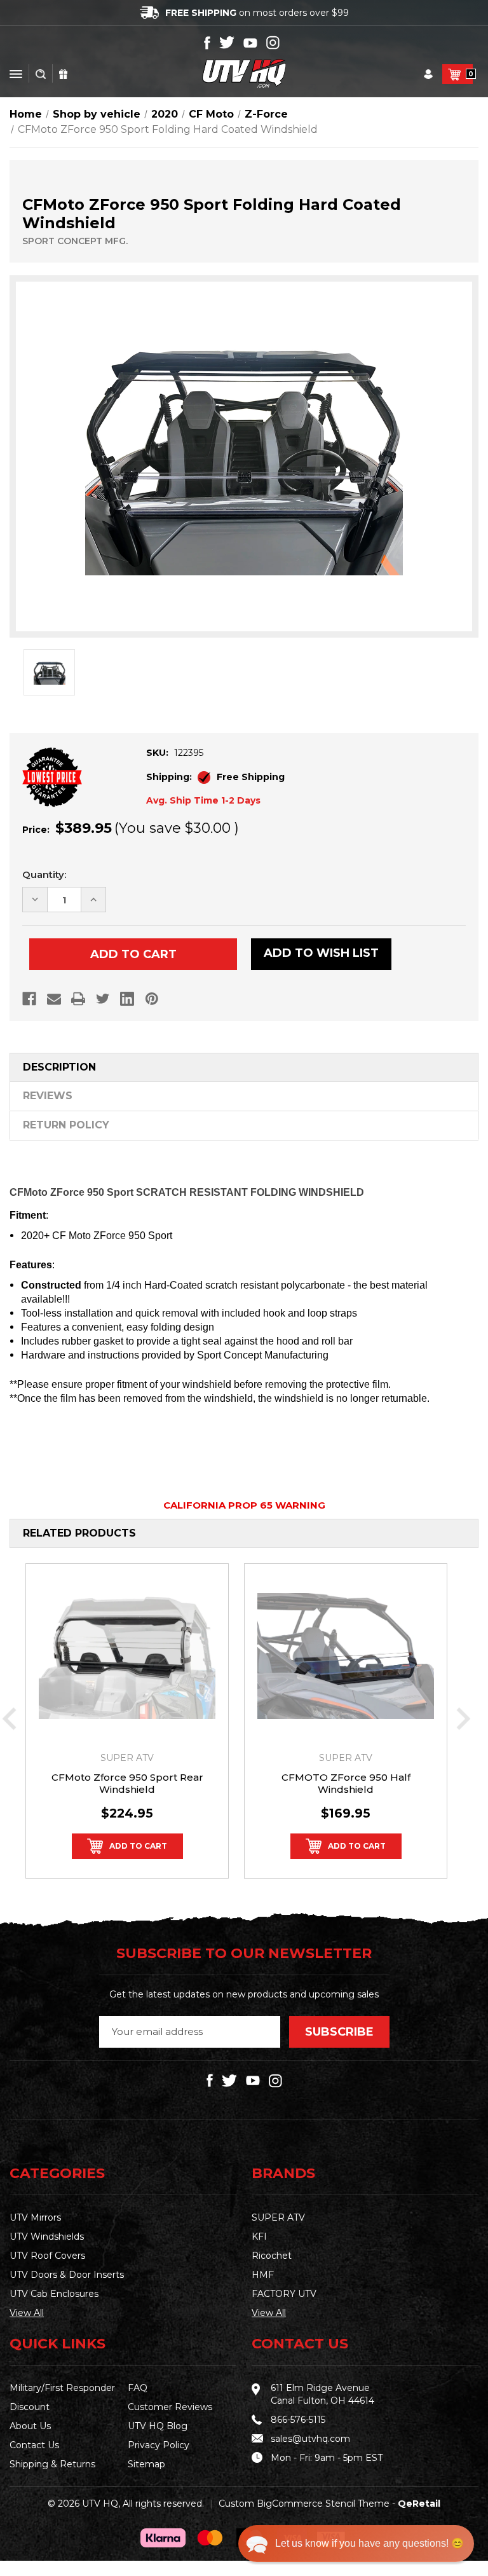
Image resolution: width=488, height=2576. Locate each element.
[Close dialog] (418, 1115)
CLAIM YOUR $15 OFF (244, 1408)
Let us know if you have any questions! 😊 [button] (369, 2543)
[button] (356, 2544)
